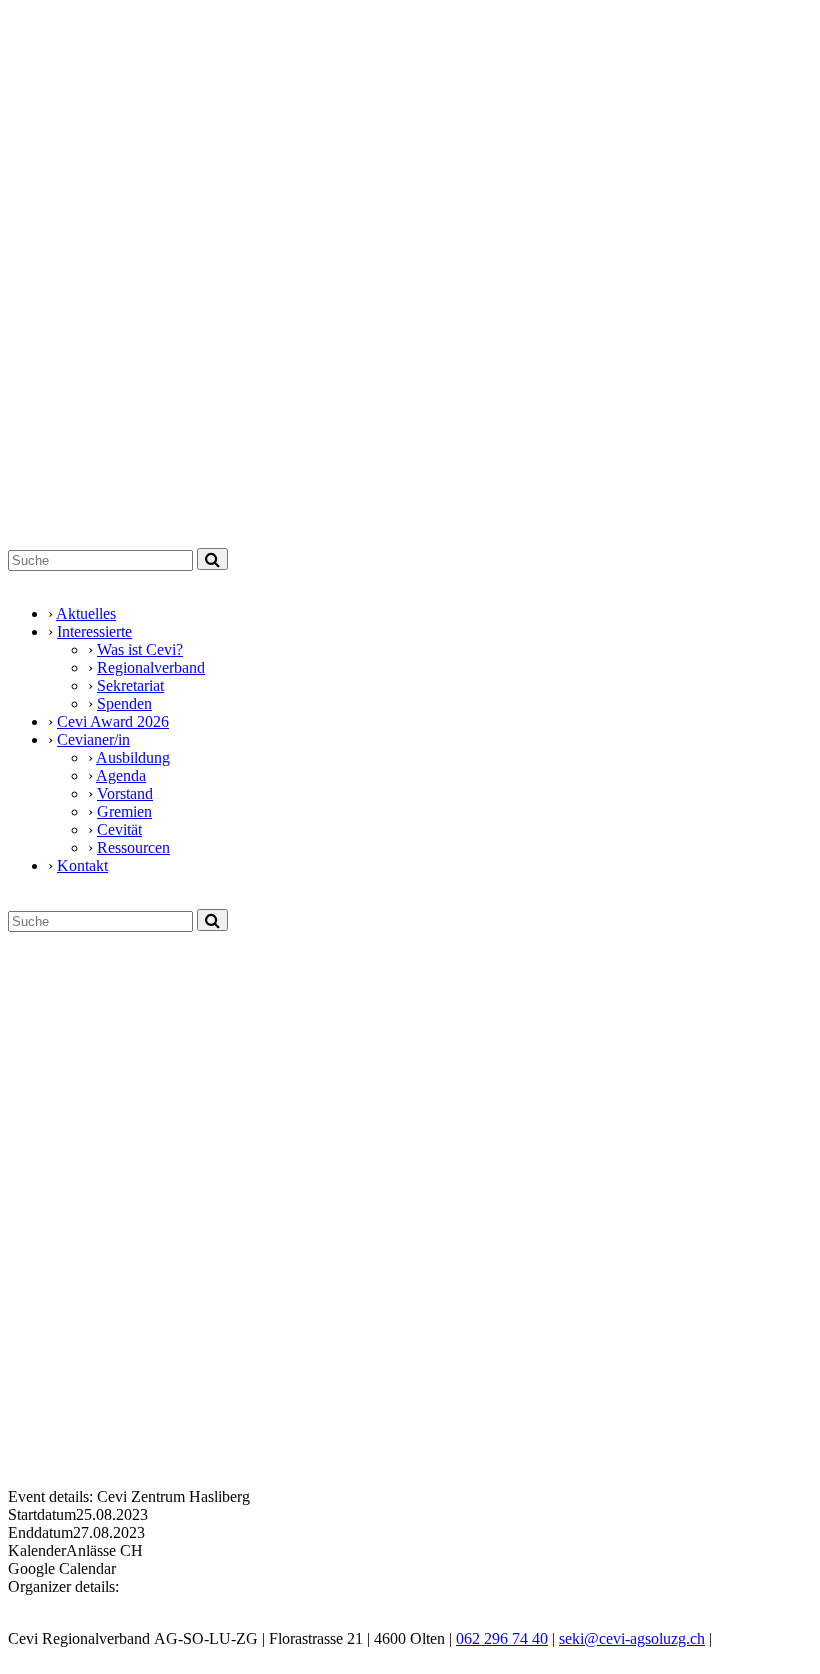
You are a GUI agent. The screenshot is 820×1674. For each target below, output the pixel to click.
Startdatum (42, 1514)
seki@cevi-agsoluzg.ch (632, 1638)
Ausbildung (133, 757)
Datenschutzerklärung (77, 1656)
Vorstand (125, 793)
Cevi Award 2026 (113, 721)
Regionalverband (151, 667)
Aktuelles (86, 613)
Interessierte (94, 631)
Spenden (124, 703)
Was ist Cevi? (140, 649)
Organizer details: (63, 1586)
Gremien (124, 811)
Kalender (37, 1550)
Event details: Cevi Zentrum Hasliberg (129, 1496)
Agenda (121, 775)
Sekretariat (130, 685)
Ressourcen (133, 847)
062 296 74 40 (502, 1638)
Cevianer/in (93, 739)
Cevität (119, 829)
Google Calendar (62, 1568)
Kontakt (82, 865)
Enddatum (40, 1532)
